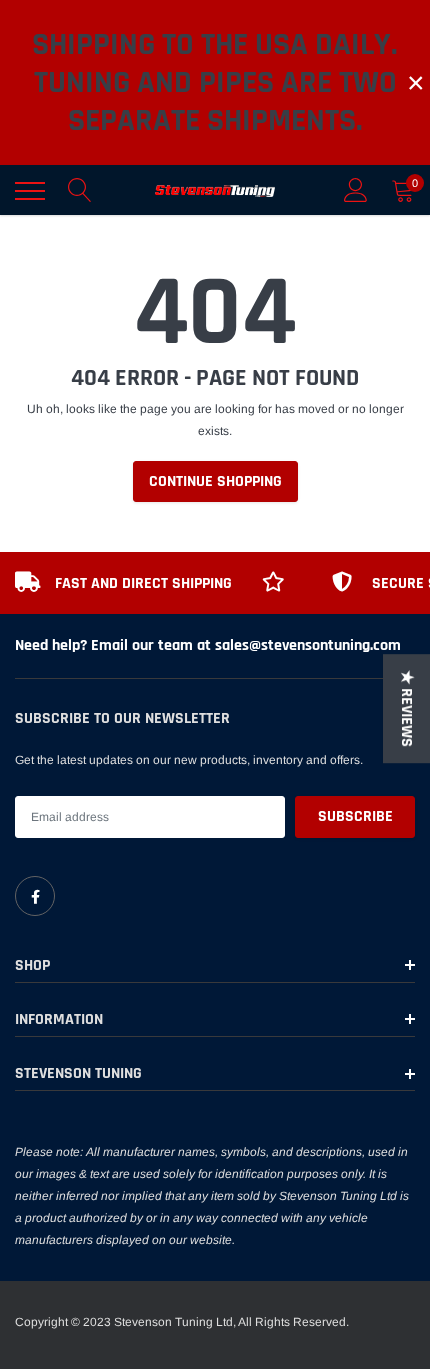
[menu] (30, 191)
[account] (356, 191)
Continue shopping (215, 481)
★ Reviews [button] (406, 708)
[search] (80, 191)
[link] (35, 896)
